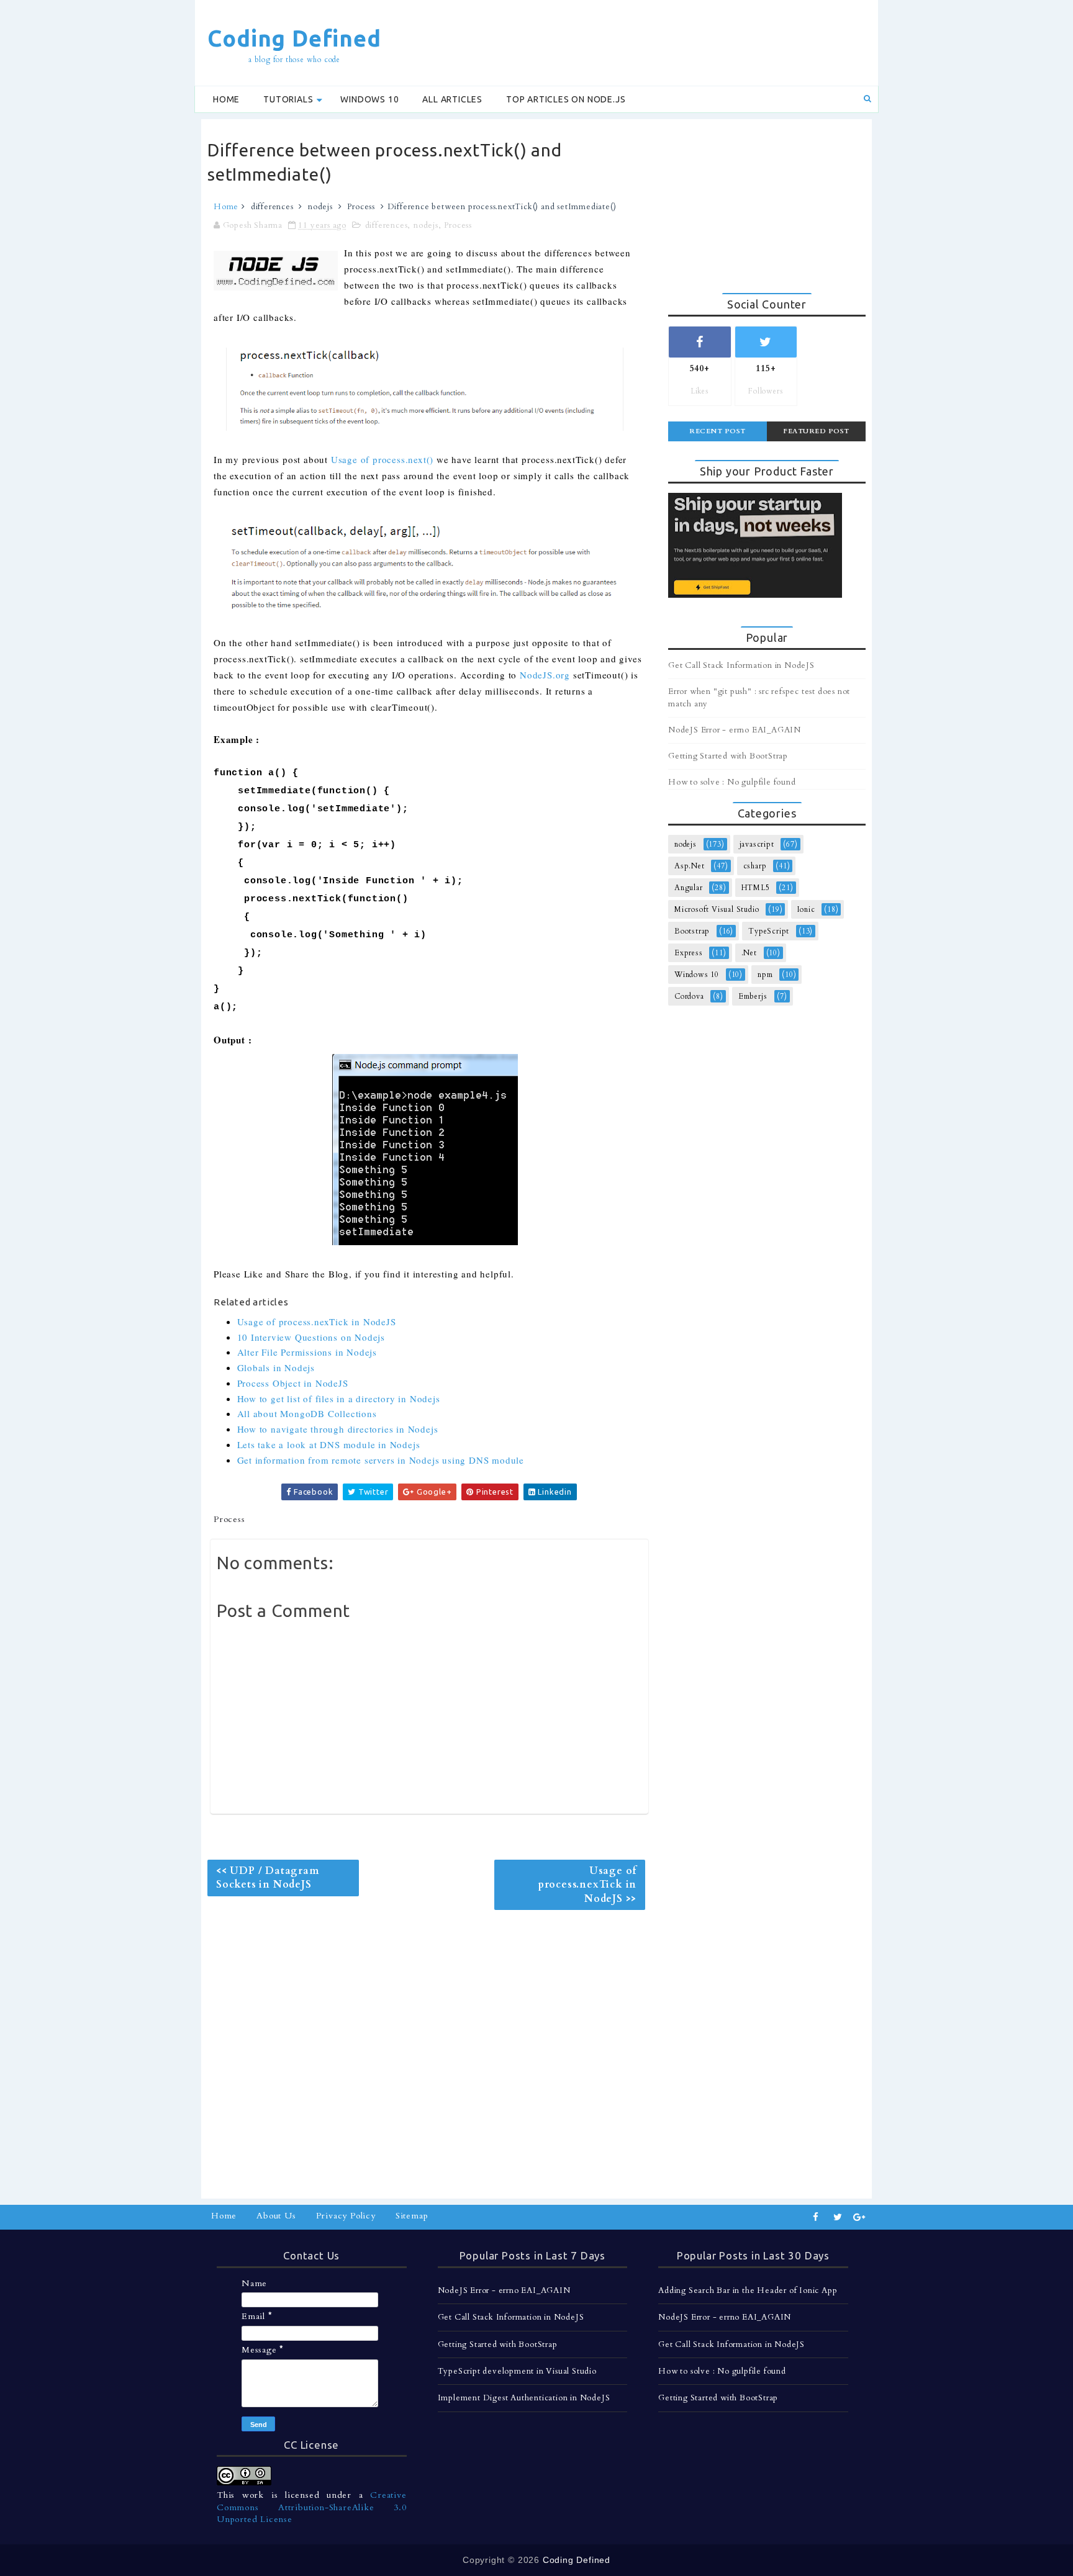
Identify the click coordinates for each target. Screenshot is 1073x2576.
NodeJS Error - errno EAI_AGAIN (735, 730)
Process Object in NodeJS (293, 1383)
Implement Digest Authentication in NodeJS (524, 2398)
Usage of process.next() (382, 459)
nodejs (320, 207)
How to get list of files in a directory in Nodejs (339, 1398)
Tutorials (288, 99)
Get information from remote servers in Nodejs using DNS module (381, 1460)
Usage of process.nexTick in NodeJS (317, 1322)
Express (689, 953)
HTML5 (756, 888)
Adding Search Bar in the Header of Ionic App (748, 2290)
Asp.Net (690, 866)
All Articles (452, 99)
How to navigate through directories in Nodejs (338, 1429)
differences (272, 207)
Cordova (689, 996)
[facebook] (816, 2217)
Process (361, 207)
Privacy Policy (346, 2216)
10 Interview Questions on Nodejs (311, 1337)
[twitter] (838, 2217)
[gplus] (859, 2217)
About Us (276, 2216)
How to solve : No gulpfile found (732, 782)
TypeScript (769, 931)
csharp (755, 866)
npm (765, 975)
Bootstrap (692, 931)
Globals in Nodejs (276, 1367)
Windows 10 (369, 99)
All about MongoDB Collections (307, 1413)
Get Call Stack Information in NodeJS (741, 665)
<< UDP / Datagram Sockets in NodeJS (268, 1878)
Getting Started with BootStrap (728, 756)
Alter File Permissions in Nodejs (307, 1352)
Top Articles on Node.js (566, 99)
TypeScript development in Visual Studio (517, 2371)
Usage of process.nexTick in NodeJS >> (587, 1885)
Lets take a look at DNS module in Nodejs (329, 1444)
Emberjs (753, 996)
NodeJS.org (545, 675)
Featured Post (816, 431)
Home (226, 99)
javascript (757, 844)
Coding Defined (294, 38)
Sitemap (412, 2216)
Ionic (806, 909)
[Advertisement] (645, 42)
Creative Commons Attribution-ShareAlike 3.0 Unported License (312, 2507)
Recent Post (718, 431)
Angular (689, 888)
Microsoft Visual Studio (717, 909)
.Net (749, 953)
